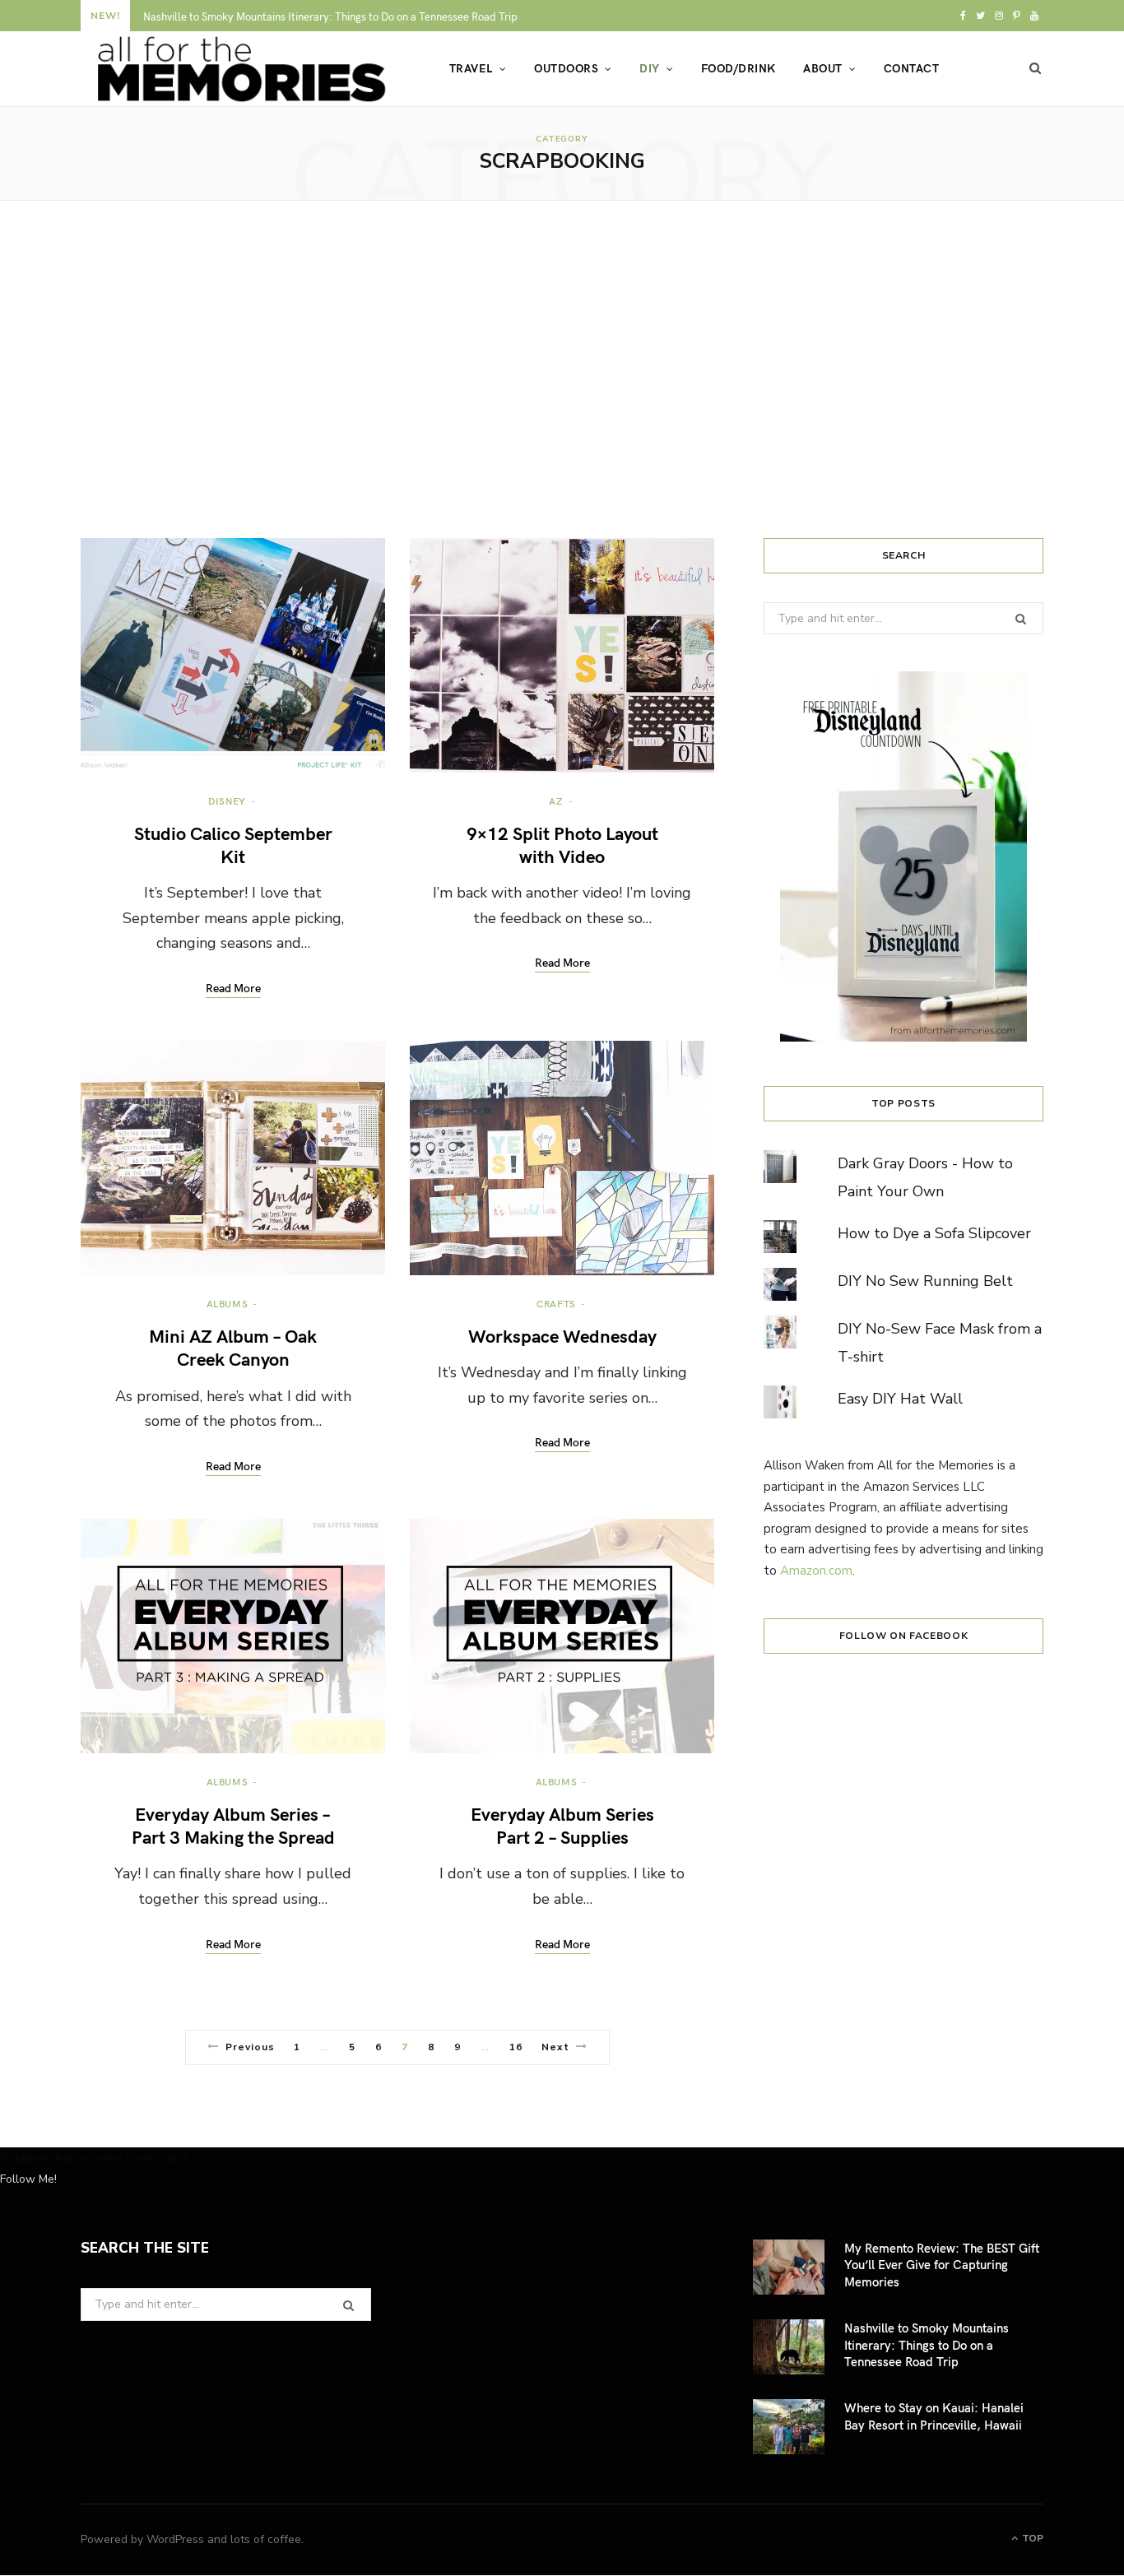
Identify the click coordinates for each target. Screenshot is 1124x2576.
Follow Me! (28, 2179)
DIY (649, 68)
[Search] (1036, 68)
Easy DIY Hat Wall (900, 1399)
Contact (911, 68)
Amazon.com (816, 1571)
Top (1031, 2538)
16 (516, 2047)
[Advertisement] (562, 369)
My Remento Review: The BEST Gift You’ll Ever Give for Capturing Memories (942, 2265)
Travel (471, 68)
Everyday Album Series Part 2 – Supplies (562, 1825)
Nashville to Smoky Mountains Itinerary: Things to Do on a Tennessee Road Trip (330, 17)
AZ (556, 801)
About (822, 68)
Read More (233, 989)
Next (555, 2047)
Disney (227, 801)
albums (228, 1303)
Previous (251, 2047)
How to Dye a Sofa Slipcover (934, 1233)
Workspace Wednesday (562, 1335)
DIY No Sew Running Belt (925, 1281)
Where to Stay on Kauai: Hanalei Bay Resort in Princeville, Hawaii (934, 2416)
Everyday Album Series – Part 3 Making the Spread (233, 1825)
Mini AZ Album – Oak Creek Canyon (233, 1347)
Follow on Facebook (904, 1636)
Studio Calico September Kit (233, 844)
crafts (556, 1303)
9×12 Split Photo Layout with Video (562, 844)
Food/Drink (738, 68)
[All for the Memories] (238, 69)
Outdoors (566, 68)
